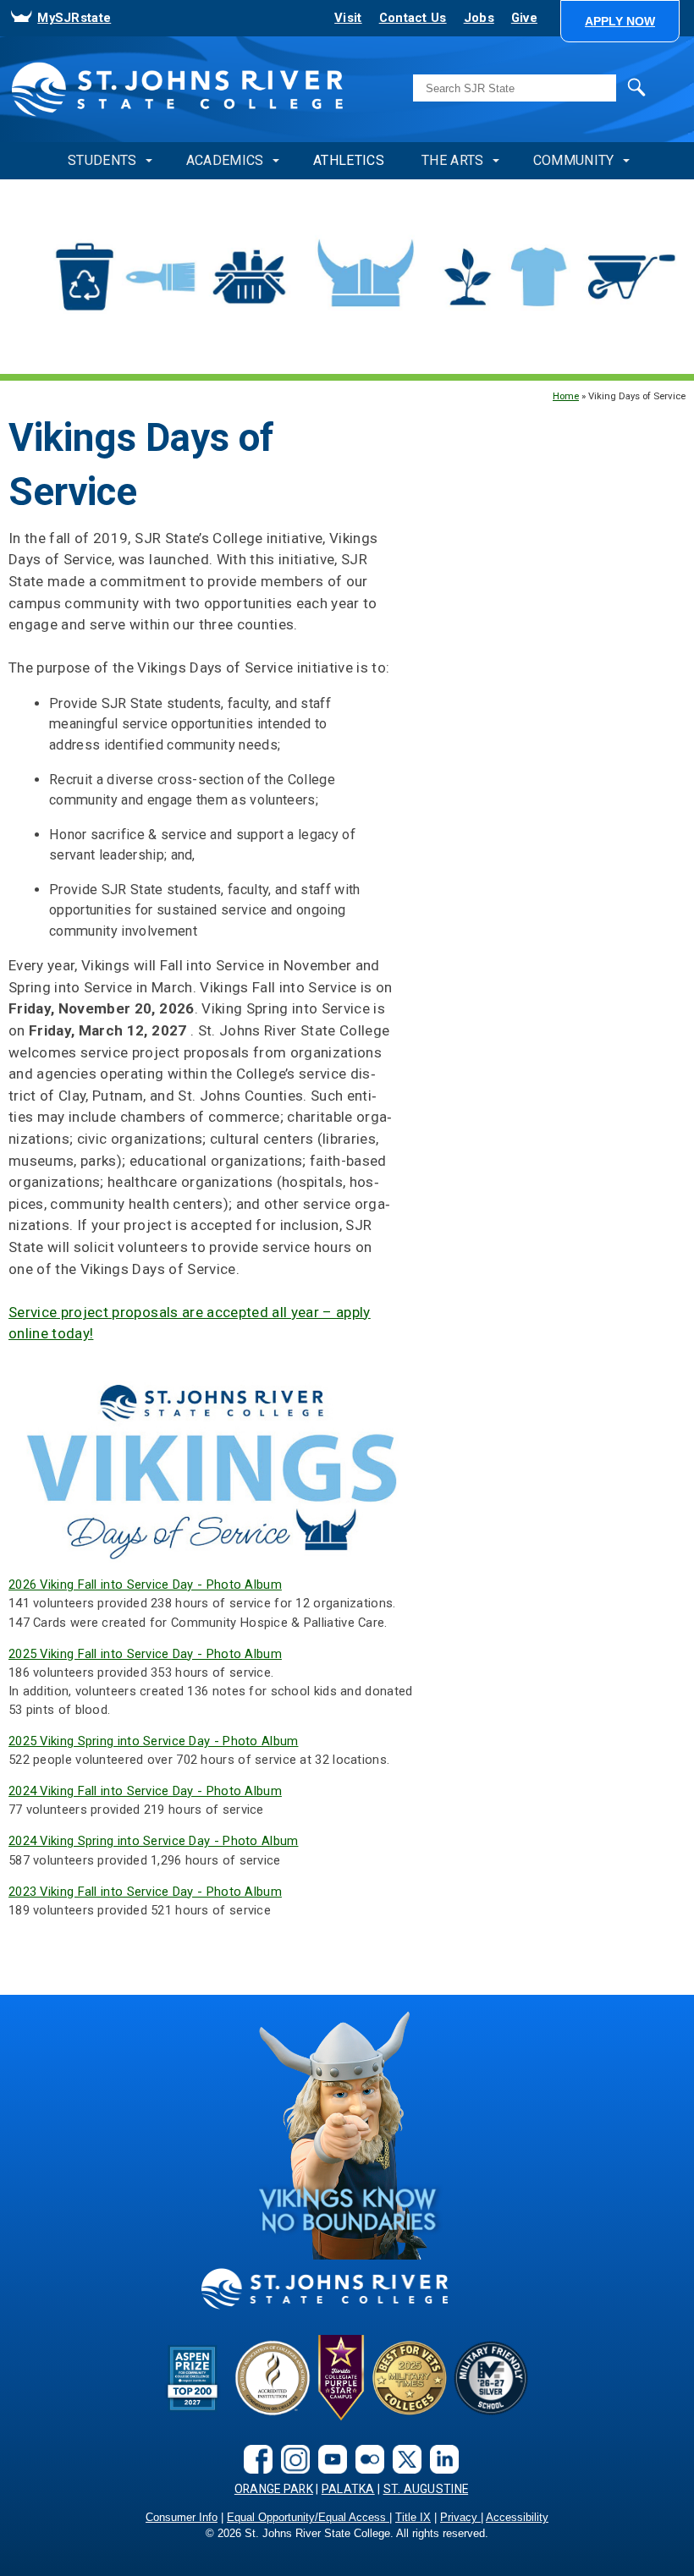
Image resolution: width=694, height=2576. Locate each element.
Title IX (413, 2518)
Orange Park (274, 2489)
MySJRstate (74, 18)
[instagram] (291, 2459)
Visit (348, 18)
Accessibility (517, 2518)
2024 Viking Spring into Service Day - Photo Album (154, 1841)
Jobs (479, 18)
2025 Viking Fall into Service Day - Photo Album (145, 1654)
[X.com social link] (403, 2459)
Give (524, 18)
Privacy (460, 2518)
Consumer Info (182, 2518)
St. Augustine (426, 2489)
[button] (620, 21)
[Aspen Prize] (194, 2378)
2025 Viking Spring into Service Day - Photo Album (154, 1741)
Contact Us (413, 18)
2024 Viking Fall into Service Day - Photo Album (145, 1791)
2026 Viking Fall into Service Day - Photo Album (145, 1585)
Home (566, 396)
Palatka (348, 2489)
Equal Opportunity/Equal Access (308, 2518)
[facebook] (254, 2459)
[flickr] (366, 2459)
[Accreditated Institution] (273, 2378)
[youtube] (328, 2459)
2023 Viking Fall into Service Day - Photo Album (145, 1892)
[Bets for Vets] (410, 2378)
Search (601, 86)
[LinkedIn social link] (440, 2459)
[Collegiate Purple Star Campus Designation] (341, 2378)
